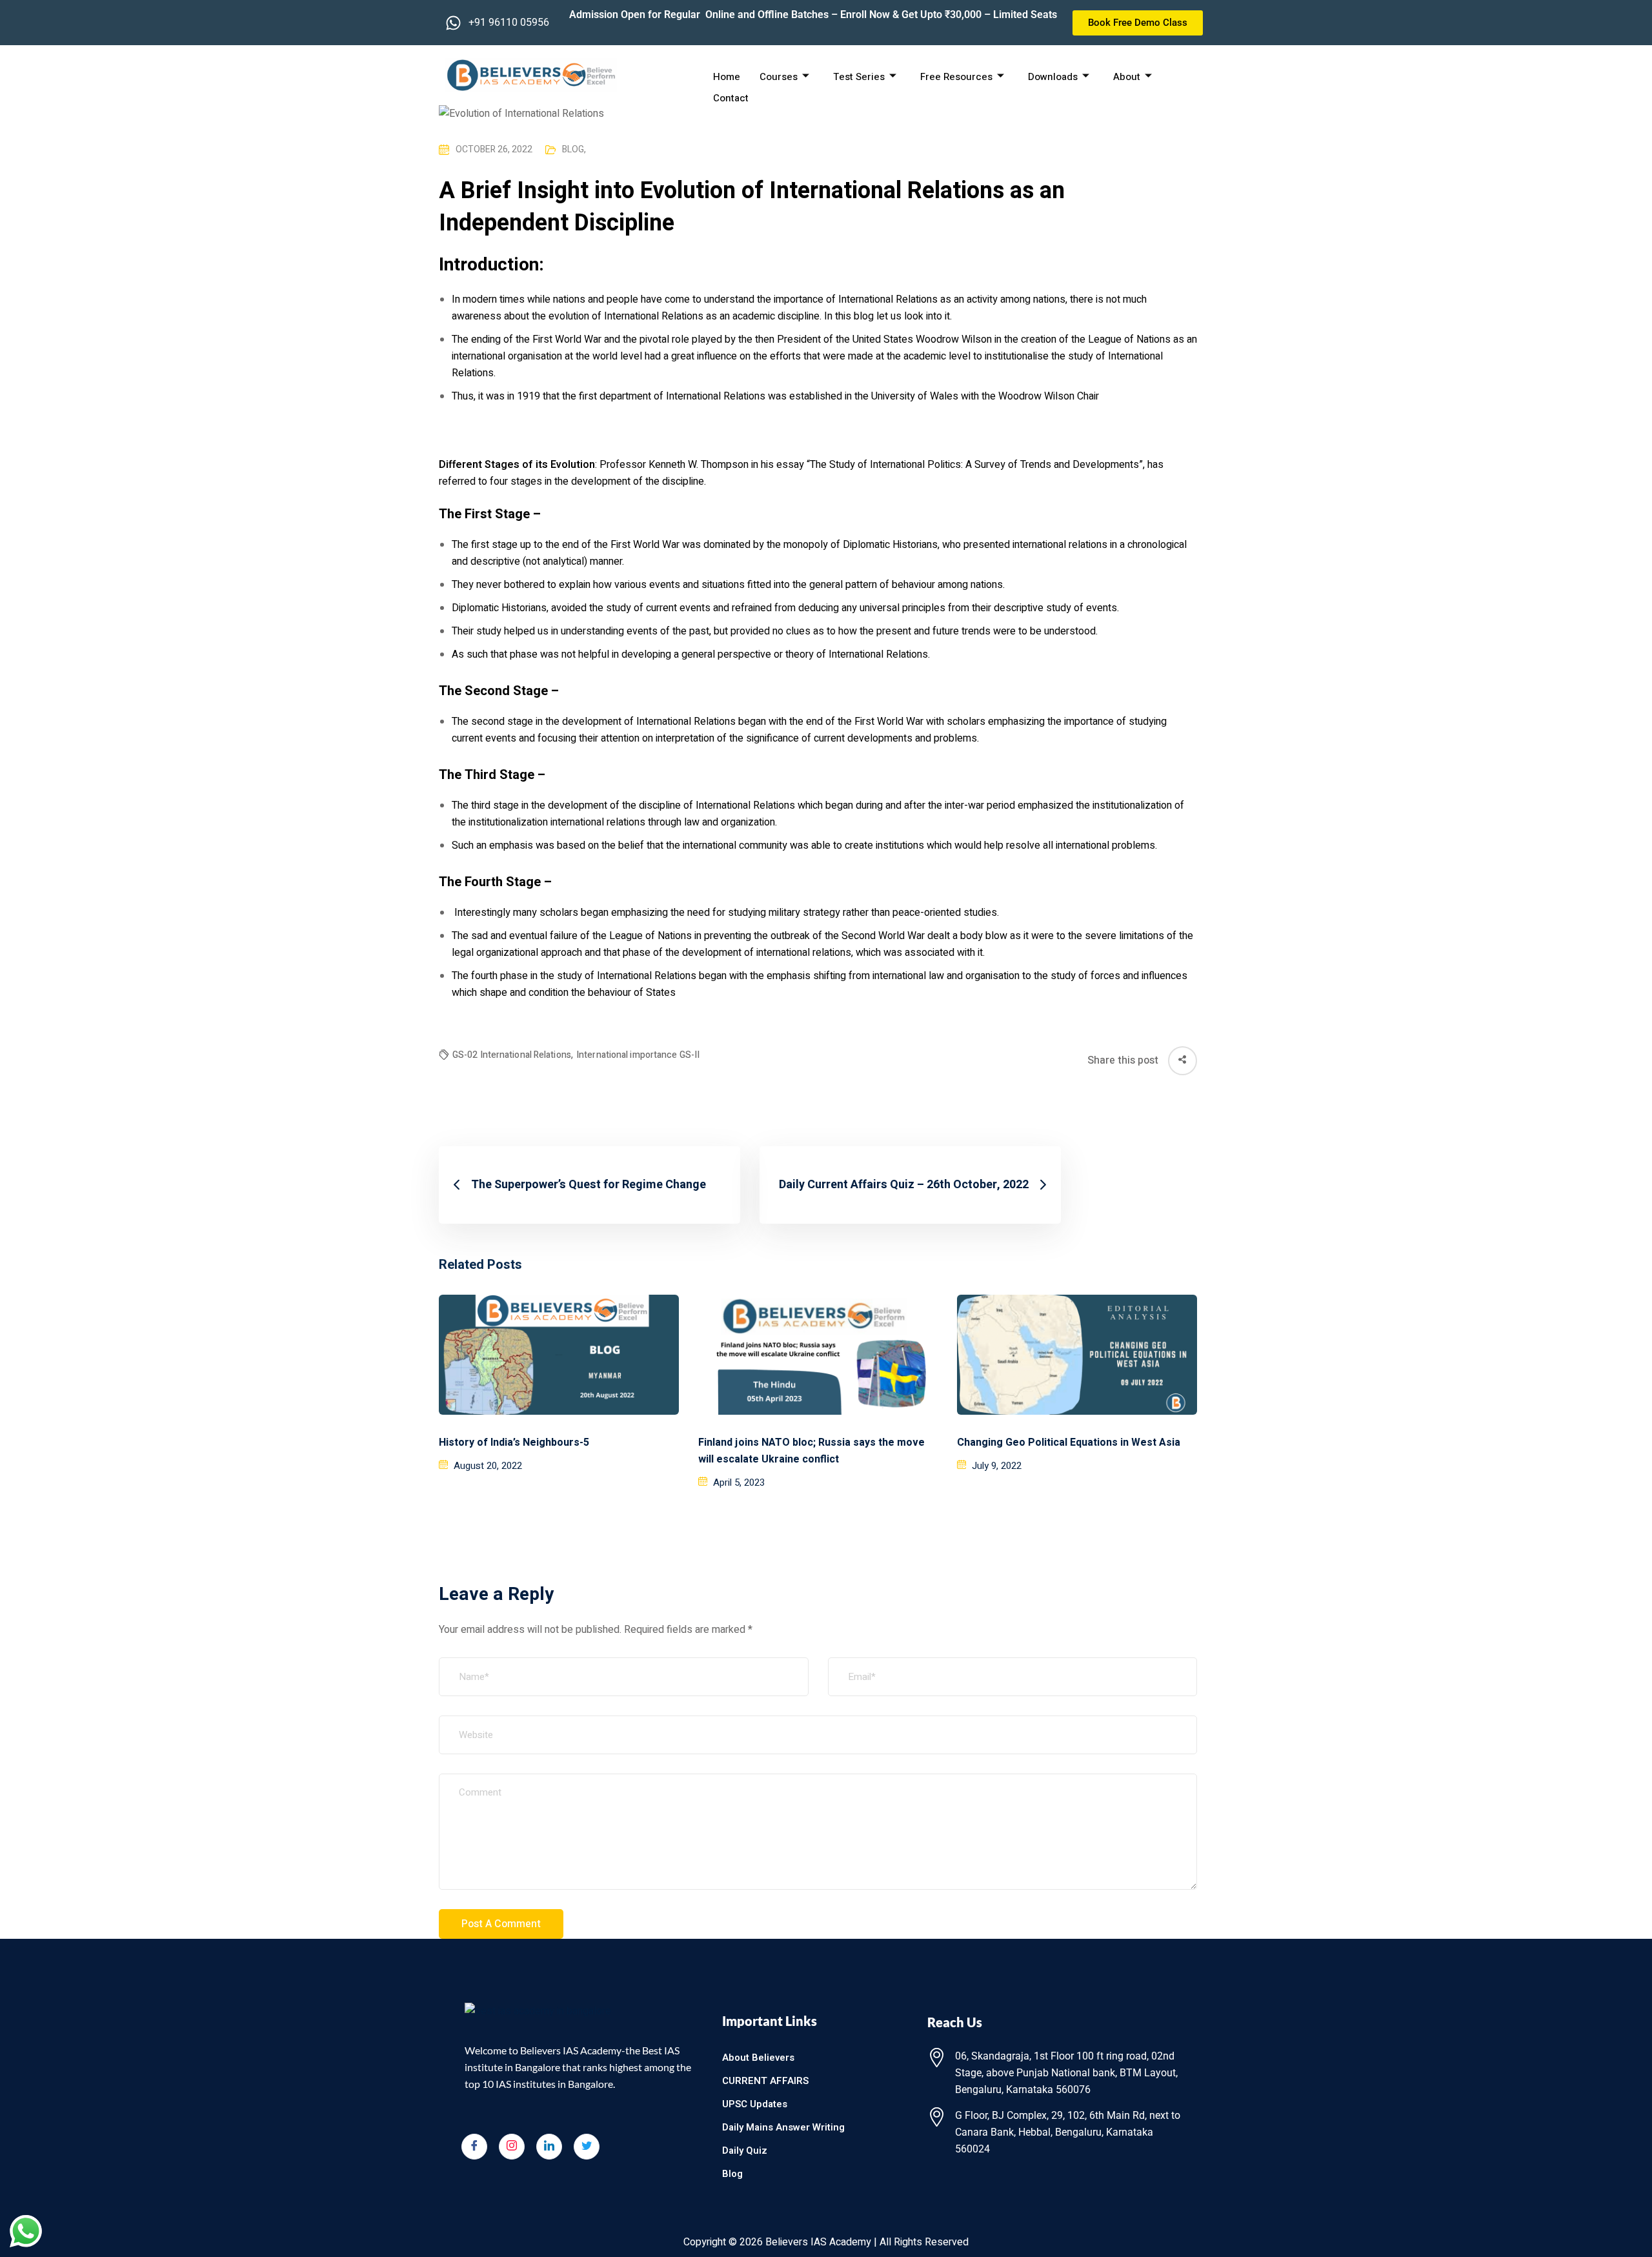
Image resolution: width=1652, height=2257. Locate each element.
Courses (779, 77)
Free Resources (956, 77)
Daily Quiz (745, 2151)
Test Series (859, 77)
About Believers (758, 2058)
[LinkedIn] (549, 2147)
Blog (574, 149)
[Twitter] (587, 2147)
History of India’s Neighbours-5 (514, 1442)
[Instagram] (512, 2147)
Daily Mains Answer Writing (783, 2127)
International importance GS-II (638, 1055)
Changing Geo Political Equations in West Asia (1069, 1442)
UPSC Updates (755, 2104)
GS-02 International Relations (513, 1055)
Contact (731, 98)
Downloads (1053, 77)
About (1127, 77)
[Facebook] (474, 2147)
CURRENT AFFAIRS (765, 2081)
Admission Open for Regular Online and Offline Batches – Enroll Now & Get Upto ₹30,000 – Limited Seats (813, 15)
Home (727, 77)
